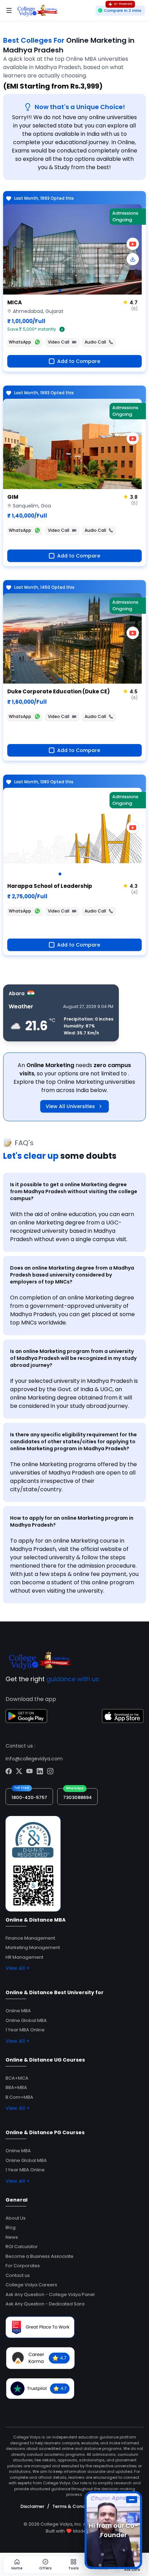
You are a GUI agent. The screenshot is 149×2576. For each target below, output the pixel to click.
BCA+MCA (17, 2078)
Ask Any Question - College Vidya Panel (50, 2294)
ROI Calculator (22, 2247)
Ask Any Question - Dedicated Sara (45, 2304)
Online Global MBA (26, 2020)
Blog (11, 2227)
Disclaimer (32, 2506)
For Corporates (23, 2266)
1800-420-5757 (29, 1797)
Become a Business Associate (40, 2256)
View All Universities (70, 1106)
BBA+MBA (16, 2087)
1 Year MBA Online (25, 2030)
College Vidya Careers (31, 2285)
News (12, 2237)
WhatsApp (20, 342)
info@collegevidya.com (34, 1759)
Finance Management (30, 1938)
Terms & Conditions (75, 2506)
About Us (16, 2218)
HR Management (24, 1957)
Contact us (18, 2275)
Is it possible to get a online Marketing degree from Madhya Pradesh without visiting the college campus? (74, 1191)
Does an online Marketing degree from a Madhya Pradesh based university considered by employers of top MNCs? (72, 1275)
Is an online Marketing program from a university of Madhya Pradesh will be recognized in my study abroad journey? (73, 1358)
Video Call (59, 342)
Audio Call (95, 342)
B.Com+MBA (19, 2097)
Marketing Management (33, 1947)
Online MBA (18, 2011)
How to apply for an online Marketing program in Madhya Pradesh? (72, 1521)
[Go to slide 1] (60, 290)
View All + (17, 1968)
